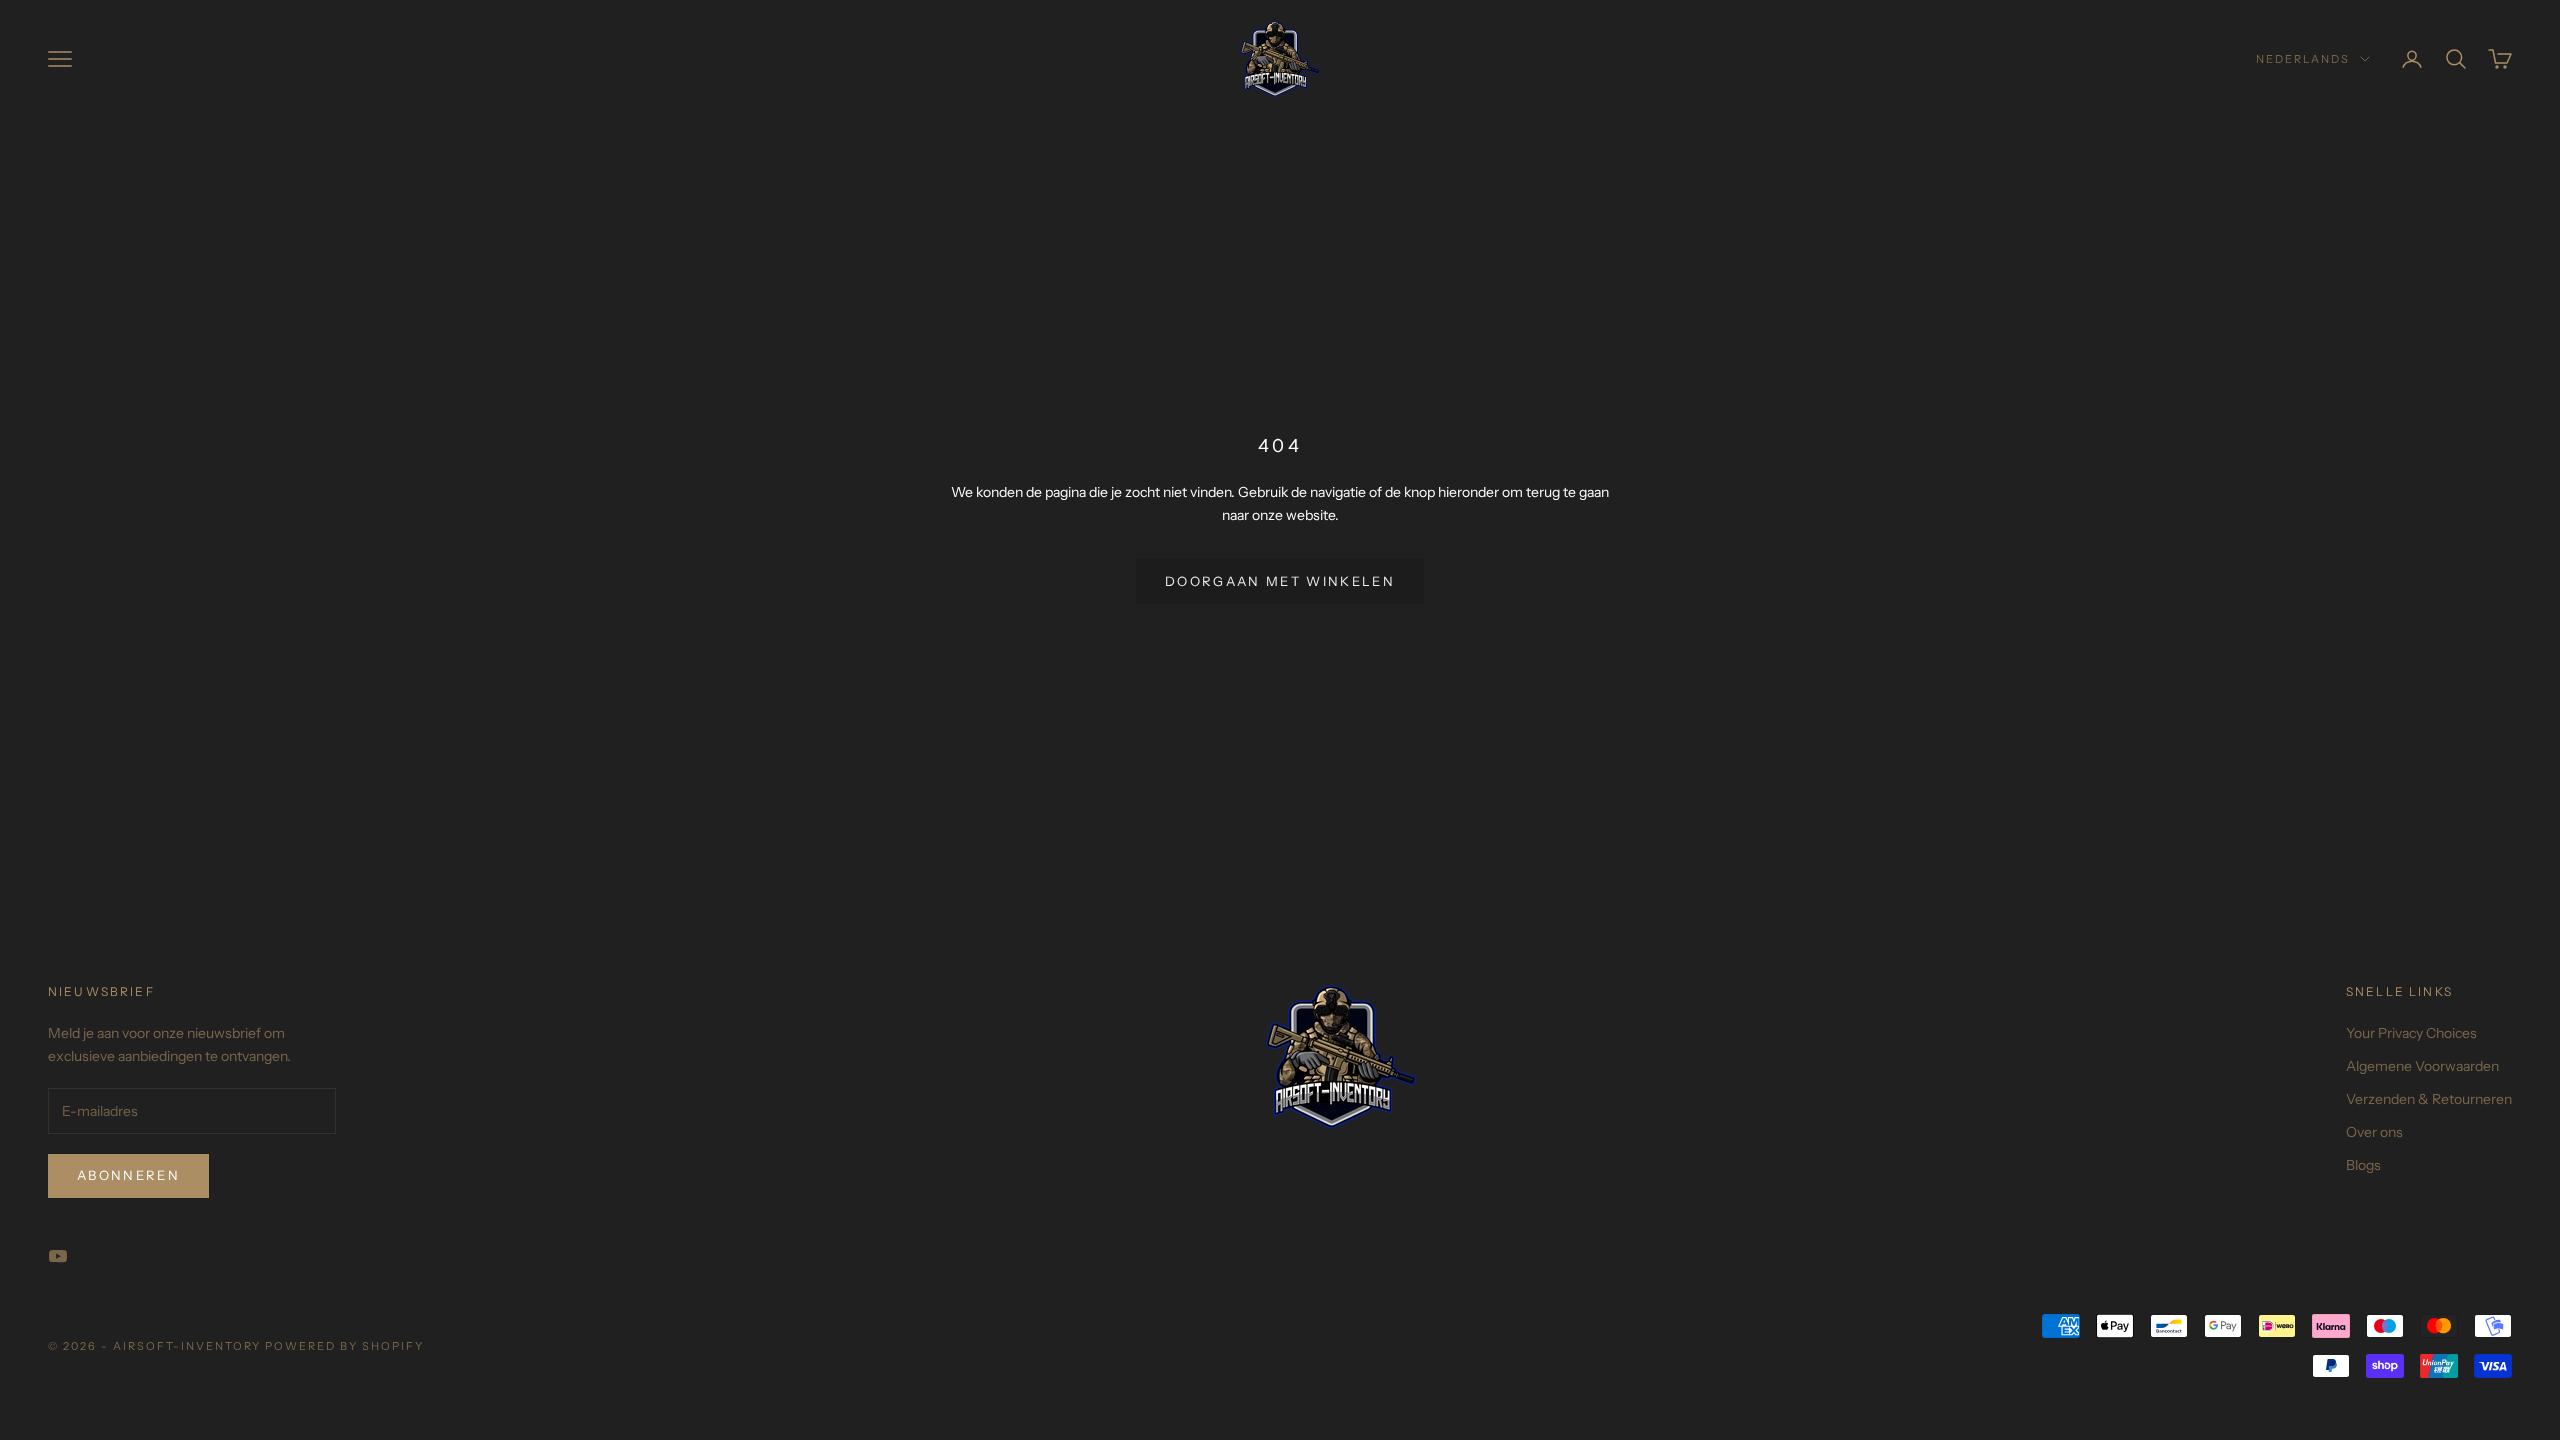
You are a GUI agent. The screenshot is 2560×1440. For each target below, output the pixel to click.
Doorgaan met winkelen (1280, 581)
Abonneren (128, 1175)
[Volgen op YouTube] (58, 1256)
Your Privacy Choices (2411, 1033)
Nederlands (2303, 59)
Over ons (2374, 1132)
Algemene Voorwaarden (2422, 1066)
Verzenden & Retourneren (2429, 1099)
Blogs (2363, 1165)
